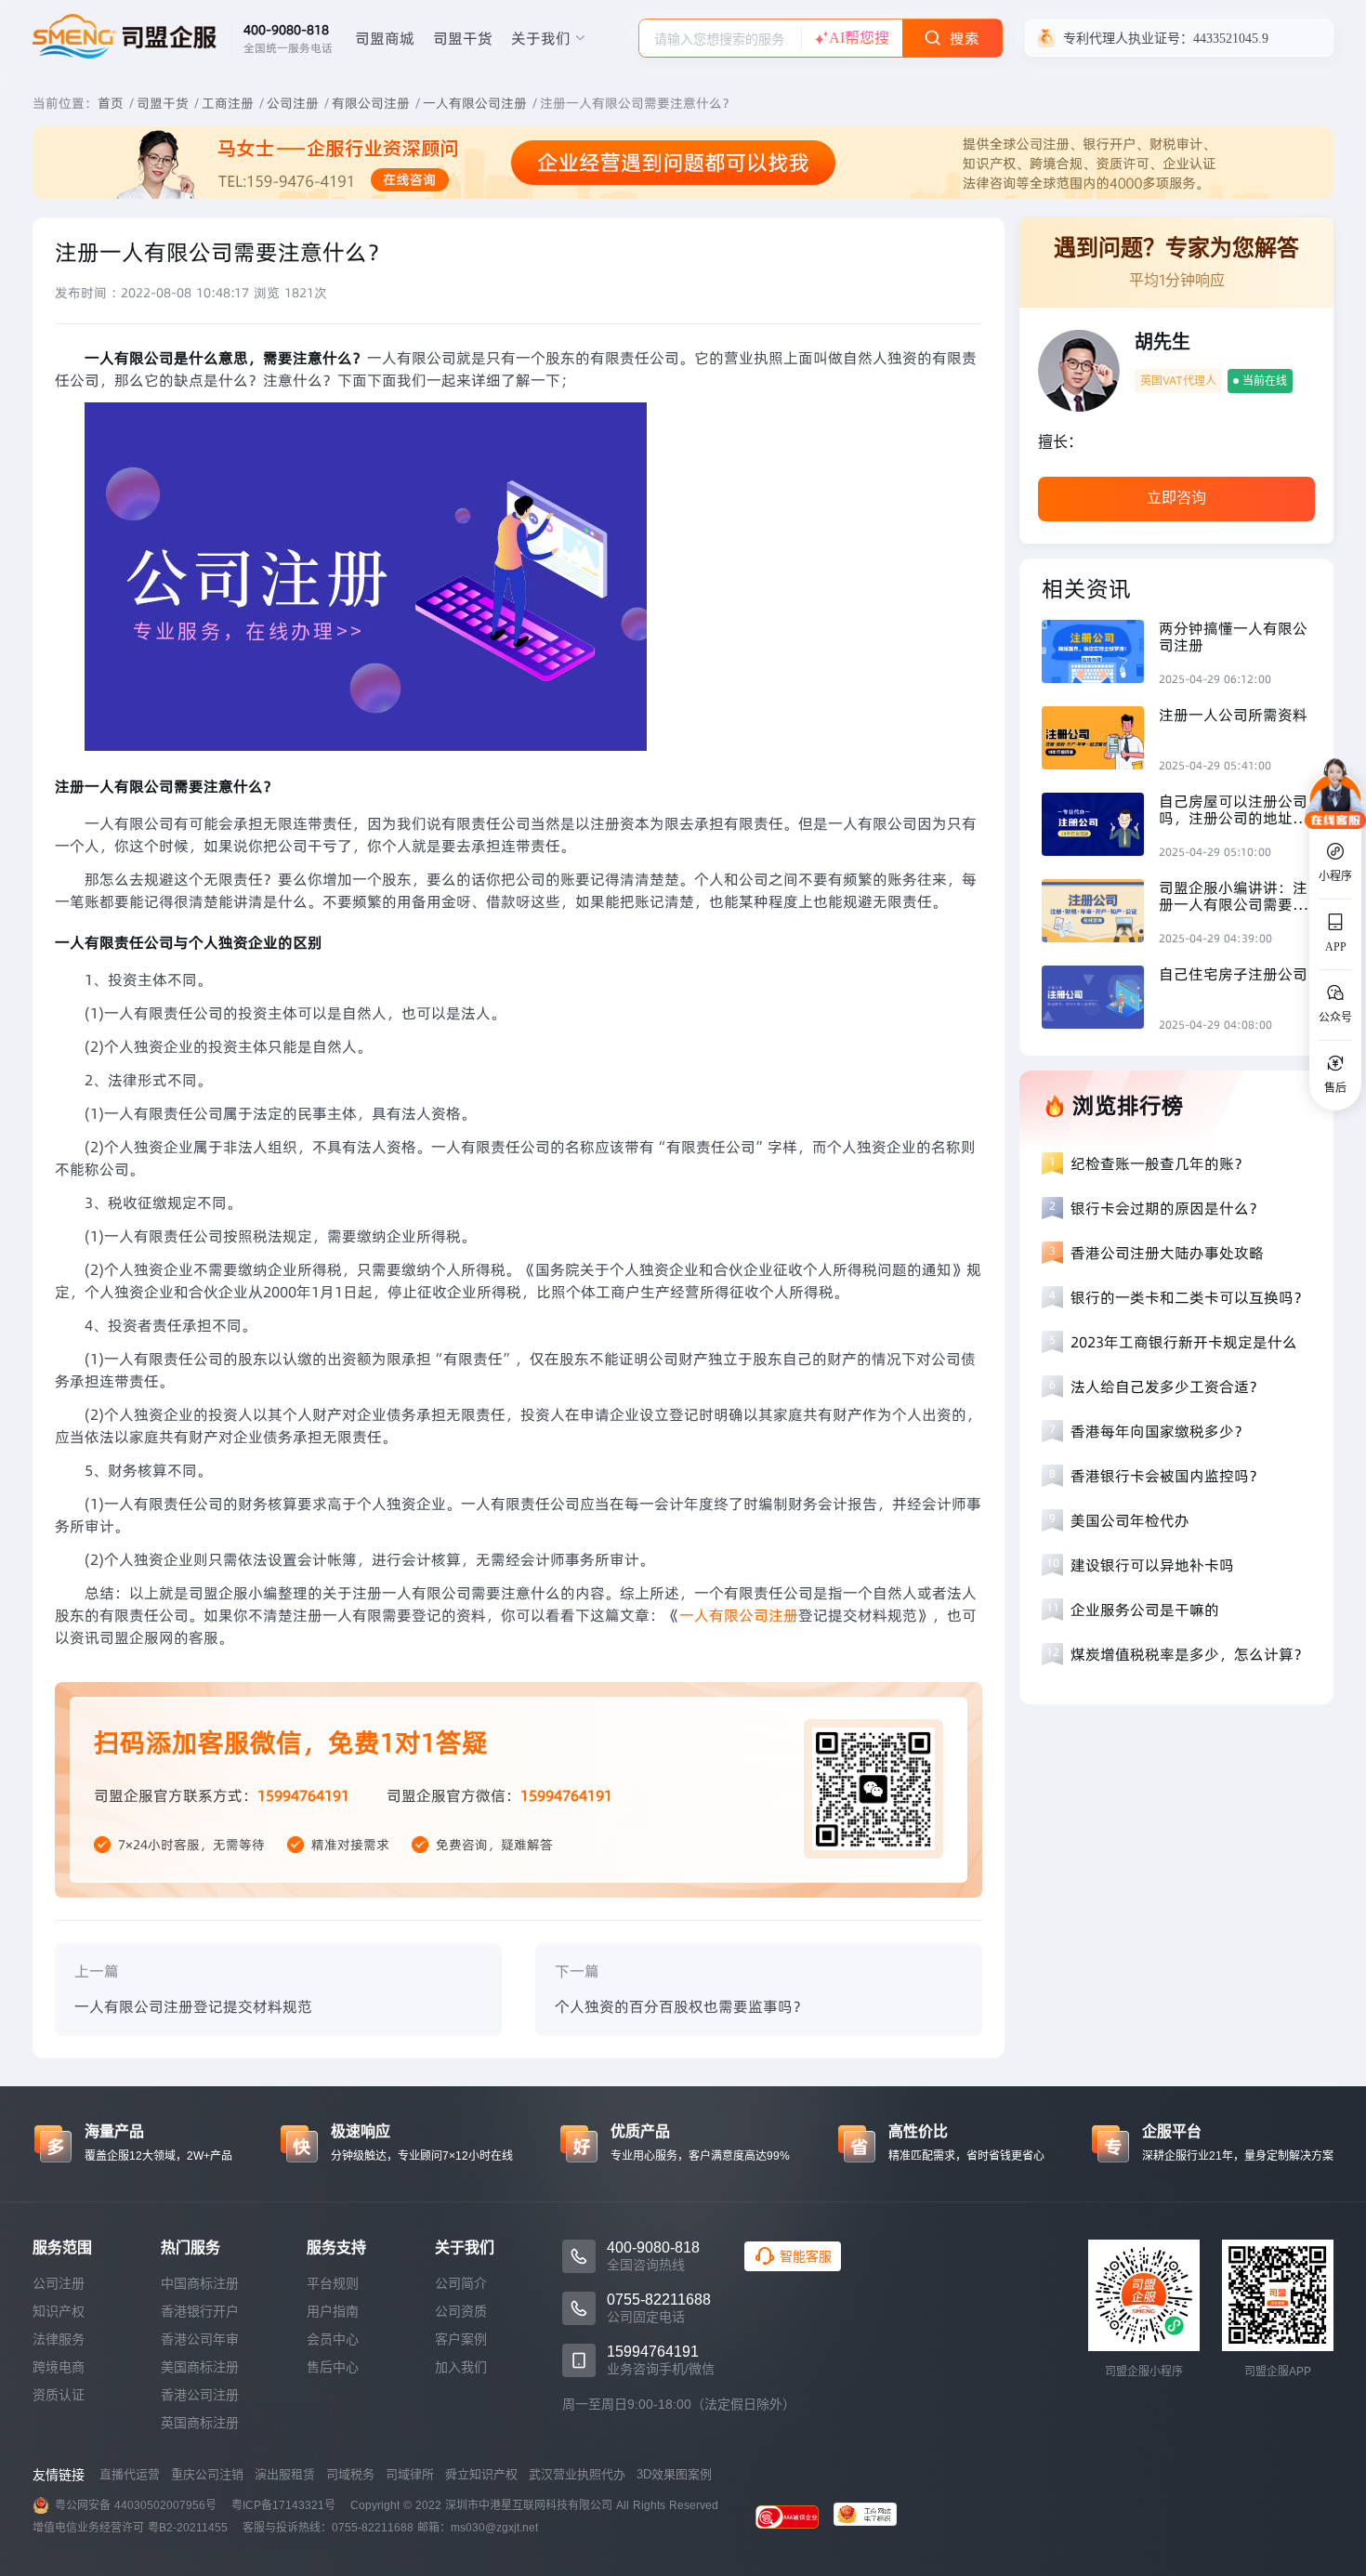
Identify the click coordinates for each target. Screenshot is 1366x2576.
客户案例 (461, 2339)
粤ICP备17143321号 (283, 2505)
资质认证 (59, 2395)
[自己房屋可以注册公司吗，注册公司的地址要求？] (1100, 827)
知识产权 (59, 2311)
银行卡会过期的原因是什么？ (1167, 1208)
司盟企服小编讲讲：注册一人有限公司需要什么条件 (1233, 896)
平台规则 (333, 2283)
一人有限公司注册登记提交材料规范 (193, 2006)
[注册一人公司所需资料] (1100, 740)
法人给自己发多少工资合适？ (1167, 1387)
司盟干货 (463, 38)
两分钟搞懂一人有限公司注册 (1233, 637)
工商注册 (228, 103)
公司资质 (461, 2311)
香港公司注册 (200, 2395)
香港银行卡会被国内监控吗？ (1167, 1476)
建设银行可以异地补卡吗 (1152, 1565)
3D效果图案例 (674, 2474)
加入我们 (461, 2367)
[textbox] (720, 39)
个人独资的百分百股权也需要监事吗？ (681, 2006)
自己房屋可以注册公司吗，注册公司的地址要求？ (1233, 809)
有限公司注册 (371, 103)
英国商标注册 (200, 2423)
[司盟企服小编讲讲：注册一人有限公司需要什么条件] (1100, 913)
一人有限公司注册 (475, 103)
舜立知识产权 (481, 2474)
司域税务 (350, 2474)
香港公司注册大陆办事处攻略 (1167, 1253)
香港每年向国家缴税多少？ (1160, 1431)
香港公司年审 (200, 2339)
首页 (111, 103)
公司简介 (461, 2283)
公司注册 (293, 103)
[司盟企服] (873, 2517)
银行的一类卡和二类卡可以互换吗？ (1189, 1297)
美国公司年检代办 (1130, 1520)
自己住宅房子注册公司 (1233, 974)
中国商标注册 (200, 2283)
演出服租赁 (285, 2474)
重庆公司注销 (207, 2474)
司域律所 (410, 2474)
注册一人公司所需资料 (1233, 715)
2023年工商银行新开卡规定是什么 (1184, 1342)
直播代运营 (130, 2474)
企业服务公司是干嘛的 (1145, 1610)
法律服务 (59, 2339)
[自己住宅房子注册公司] (1100, 999)
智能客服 (806, 2256)
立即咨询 (1176, 498)
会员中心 (333, 2339)
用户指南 (333, 2311)
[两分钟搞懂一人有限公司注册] (1100, 654)
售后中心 (333, 2367)
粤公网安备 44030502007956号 (136, 2505)
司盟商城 (385, 38)
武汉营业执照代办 (577, 2474)
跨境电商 (59, 2367)
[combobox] (720, 38)
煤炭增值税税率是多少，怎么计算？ (1189, 1654)
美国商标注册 (200, 2367)
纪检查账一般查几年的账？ (1160, 1163)
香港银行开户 (200, 2311)
